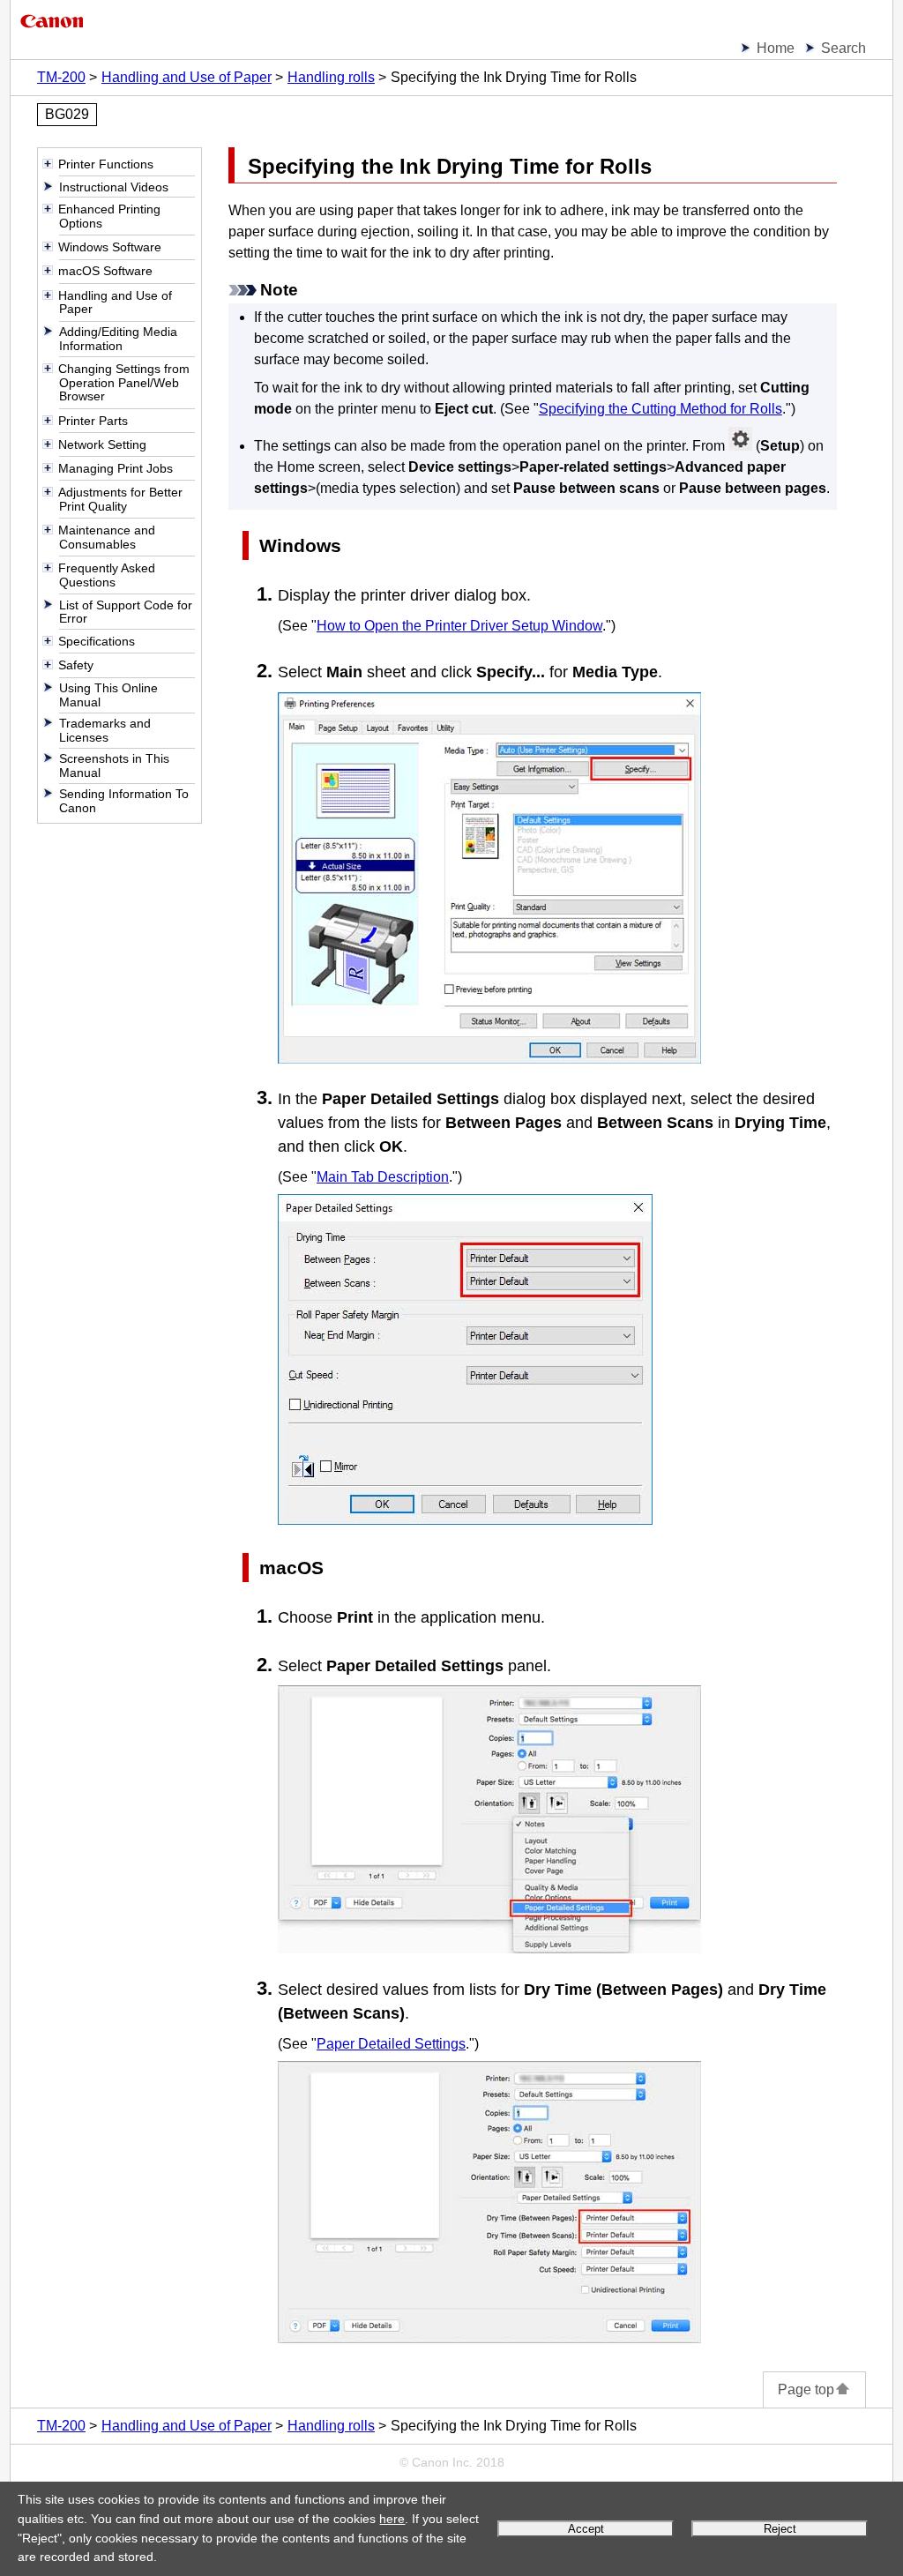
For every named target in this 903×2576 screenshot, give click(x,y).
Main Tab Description (383, 1177)
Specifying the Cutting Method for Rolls (660, 409)
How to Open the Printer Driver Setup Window (459, 626)
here (392, 2519)
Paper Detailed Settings (391, 2044)
